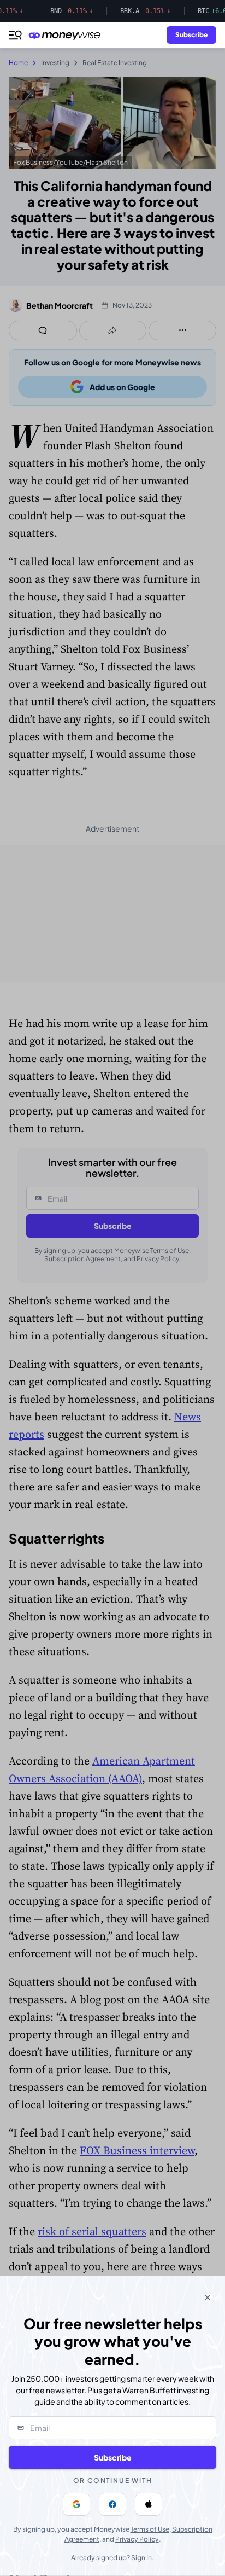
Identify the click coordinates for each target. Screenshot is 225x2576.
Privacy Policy (137, 2539)
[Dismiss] (208, 2297)
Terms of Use (150, 2529)
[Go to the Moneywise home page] (67, 35)
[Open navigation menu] (15, 35)
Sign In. (143, 2558)
